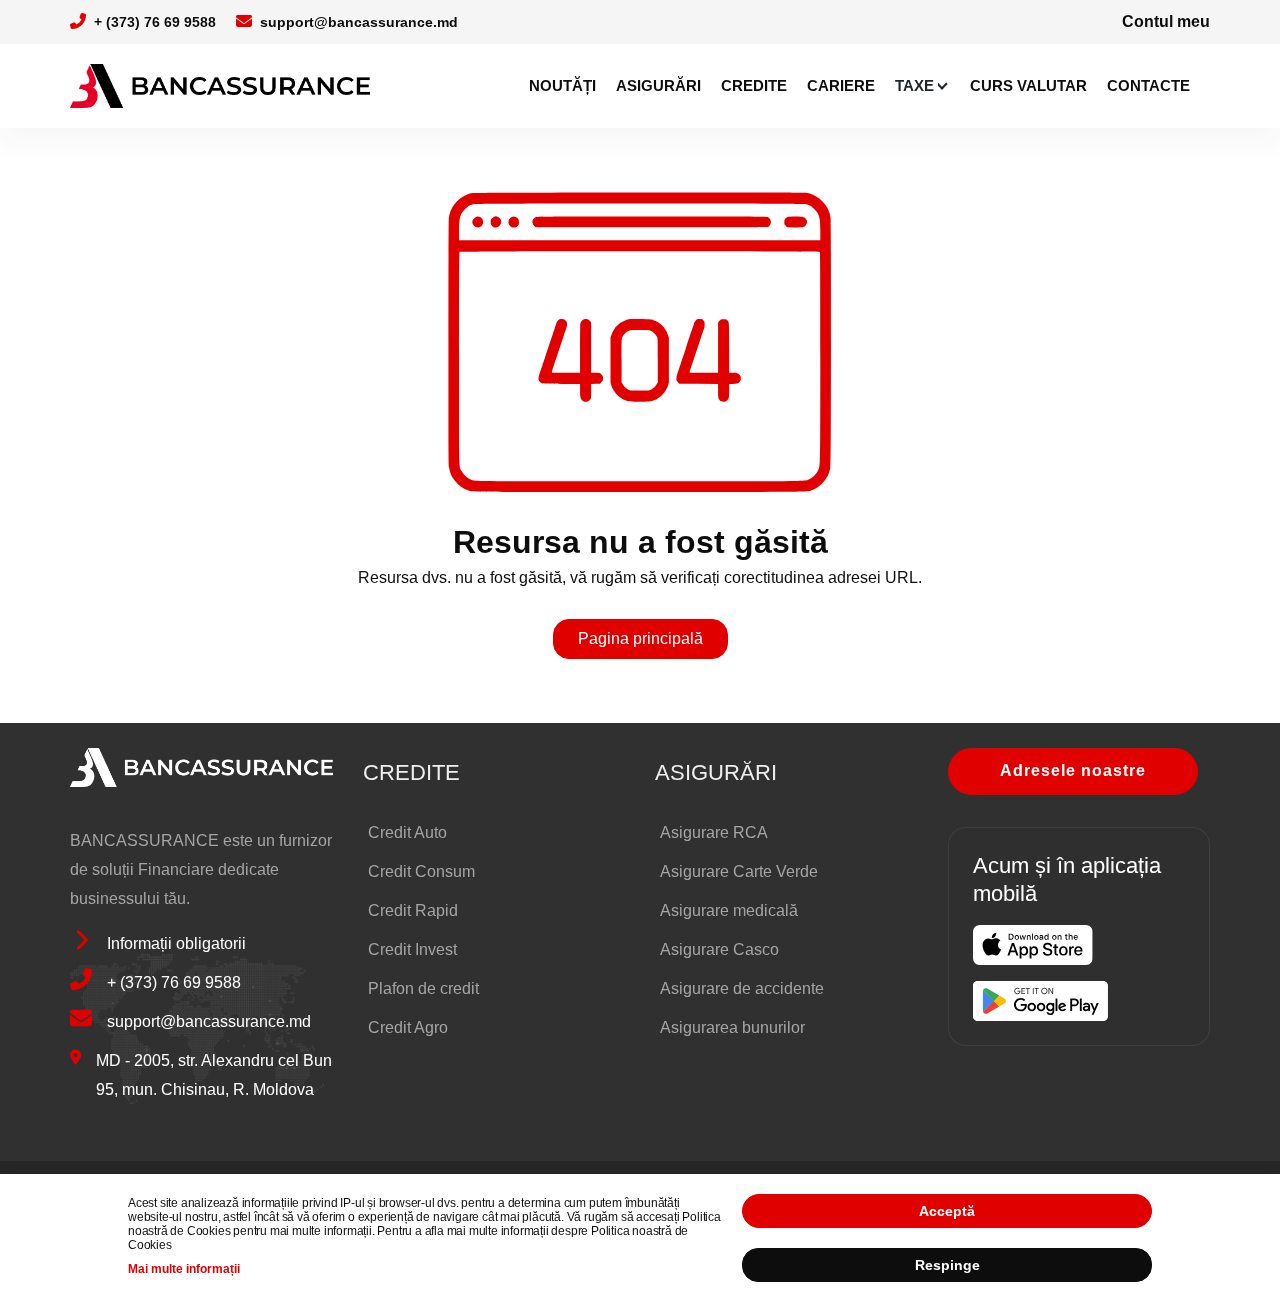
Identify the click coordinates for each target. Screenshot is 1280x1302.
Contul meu (1166, 21)
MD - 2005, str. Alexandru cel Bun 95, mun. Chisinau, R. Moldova (214, 1075)
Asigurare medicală (729, 910)
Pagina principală (640, 638)
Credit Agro (408, 1027)
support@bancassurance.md (359, 22)
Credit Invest (412, 949)
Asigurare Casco (719, 949)
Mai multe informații (184, 1269)
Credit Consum (421, 871)
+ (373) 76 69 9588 (155, 22)
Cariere (841, 85)
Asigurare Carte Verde (739, 871)
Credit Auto (407, 832)
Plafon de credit (423, 988)
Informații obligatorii (176, 943)
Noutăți (562, 85)
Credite (754, 85)
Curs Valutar (1028, 85)
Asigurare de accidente (742, 988)
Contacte (1148, 85)
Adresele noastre (1073, 770)
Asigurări (658, 85)
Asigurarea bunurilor (732, 1027)
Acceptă (947, 1211)
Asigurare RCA (714, 832)
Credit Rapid (413, 910)
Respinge (947, 1265)
